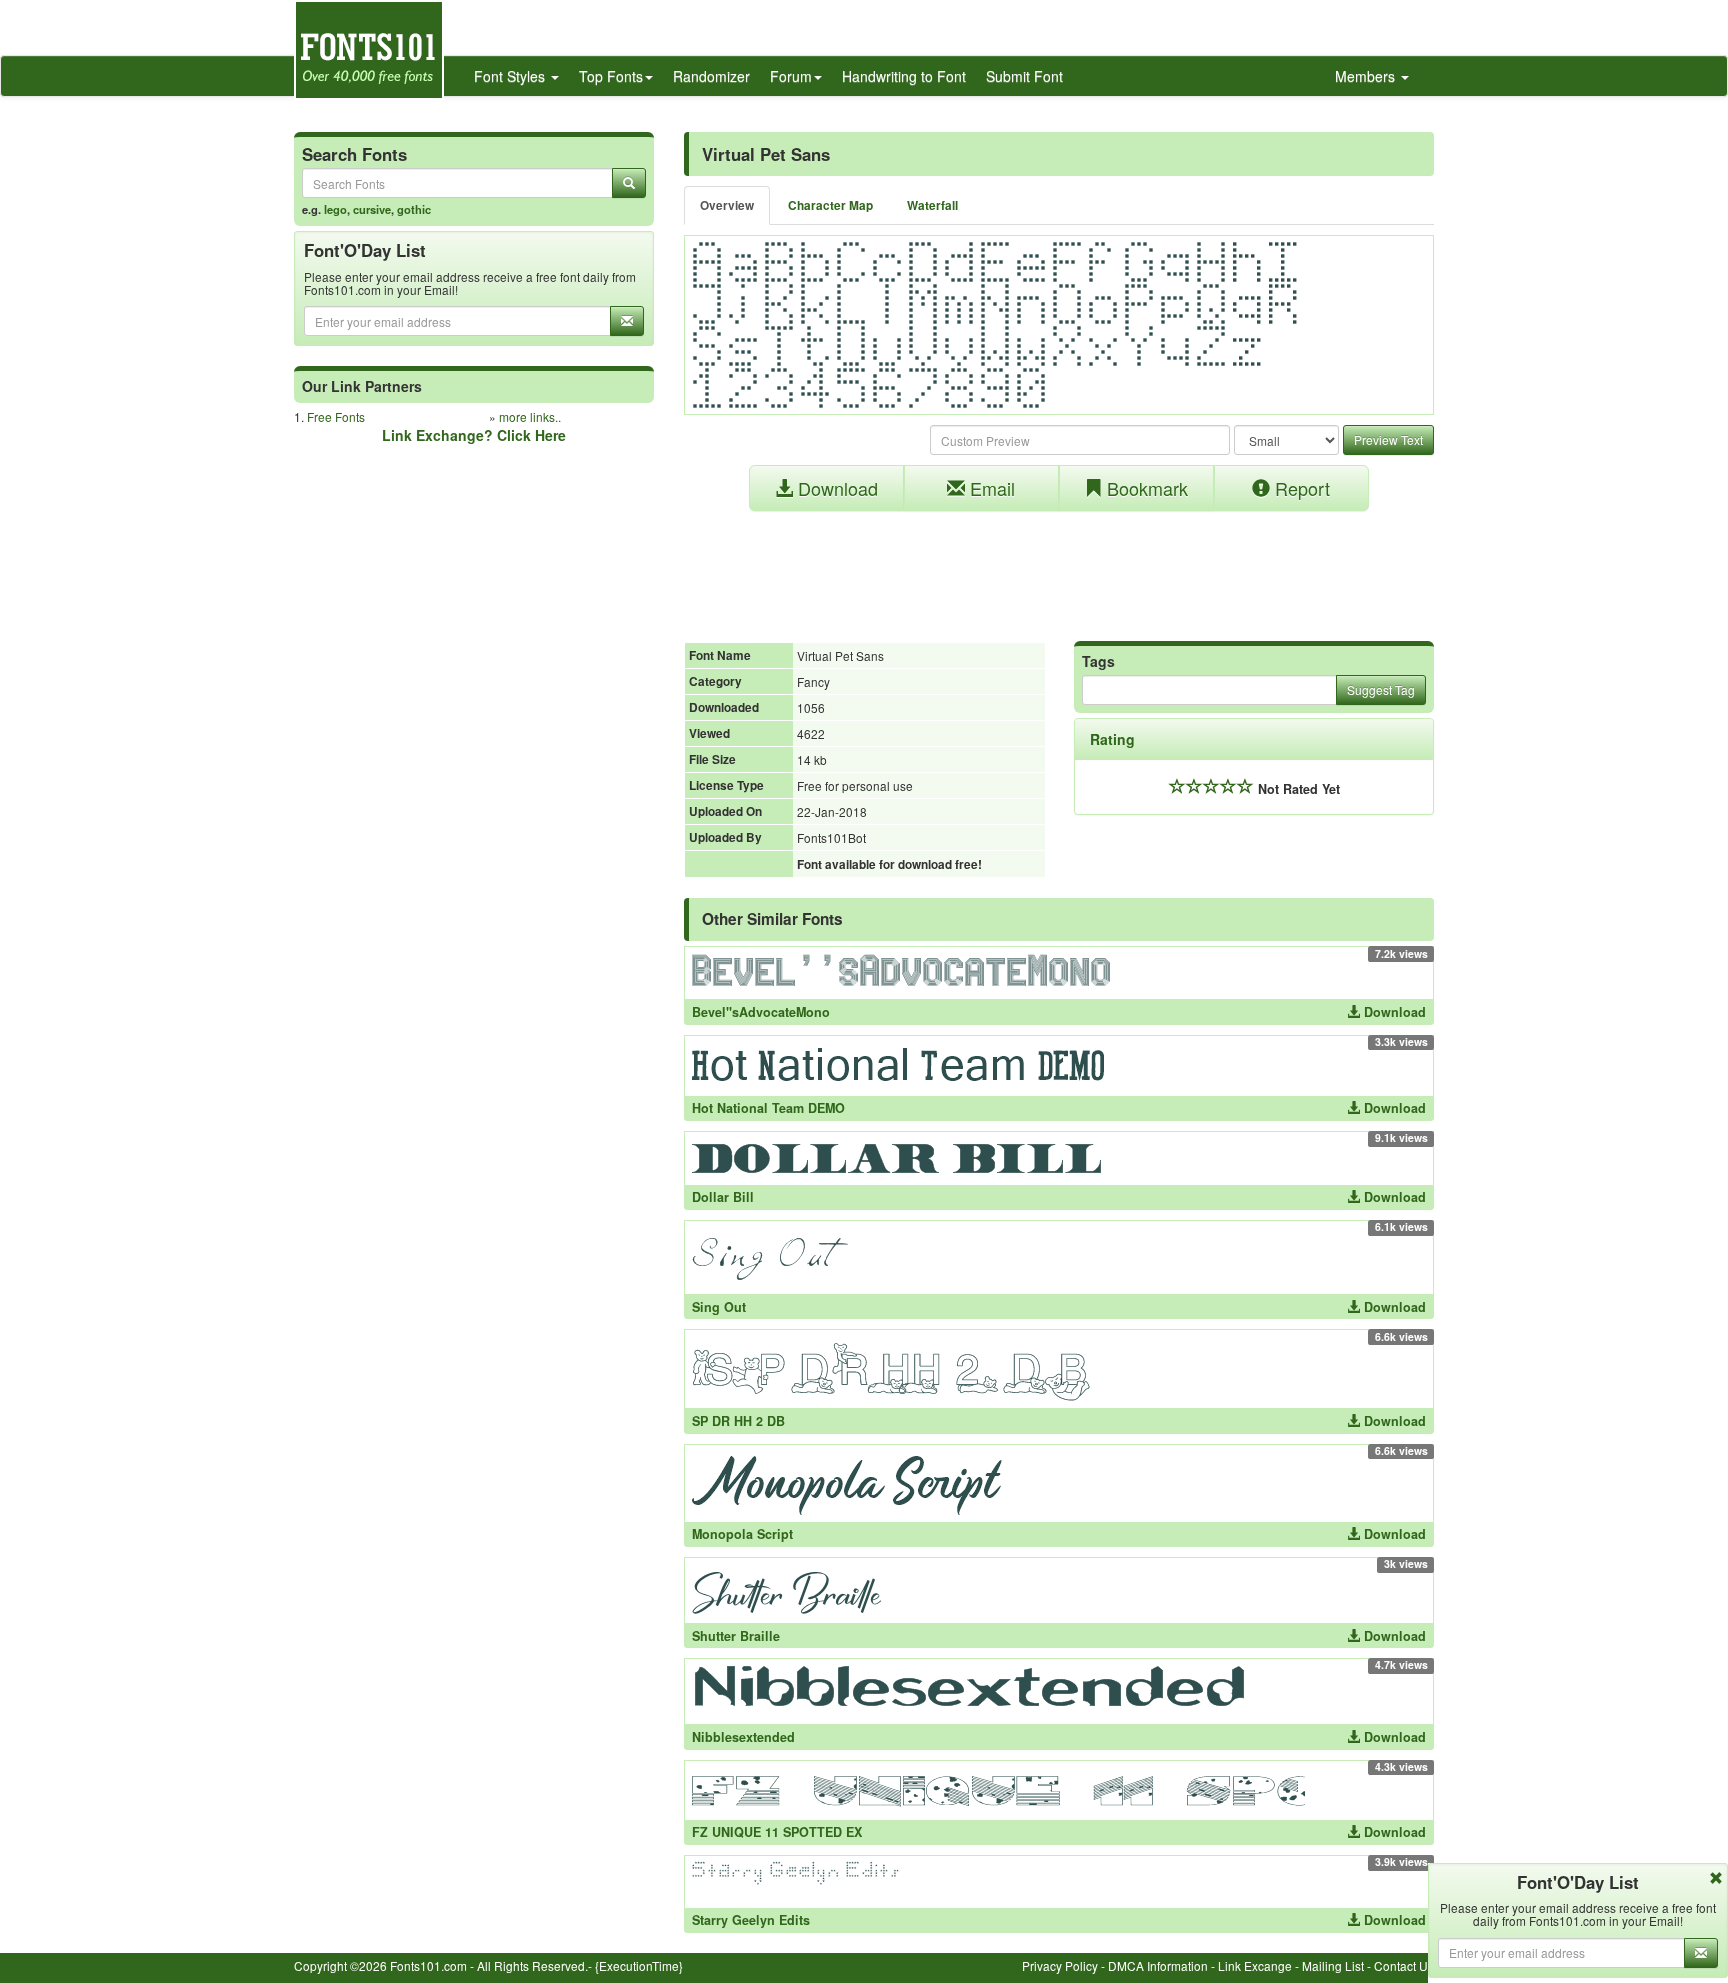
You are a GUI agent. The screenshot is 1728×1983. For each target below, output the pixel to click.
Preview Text (1388, 439)
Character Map (830, 205)
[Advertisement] (1059, 566)
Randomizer (711, 76)
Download (835, 488)
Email (990, 488)
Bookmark (1145, 488)
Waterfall (932, 205)
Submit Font (1024, 76)
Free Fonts (336, 416)
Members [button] (1367, 76)
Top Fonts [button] (611, 76)
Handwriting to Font (904, 76)
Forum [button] (791, 76)
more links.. (530, 416)
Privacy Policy (1060, 1965)
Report (1300, 488)
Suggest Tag (1381, 689)
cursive (372, 209)
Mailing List (1333, 1965)
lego (335, 209)
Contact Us (1404, 1965)
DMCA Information (1158, 1965)
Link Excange (1255, 1965)
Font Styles (511, 76)
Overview (727, 205)
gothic (414, 209)
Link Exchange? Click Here (474, 435)
